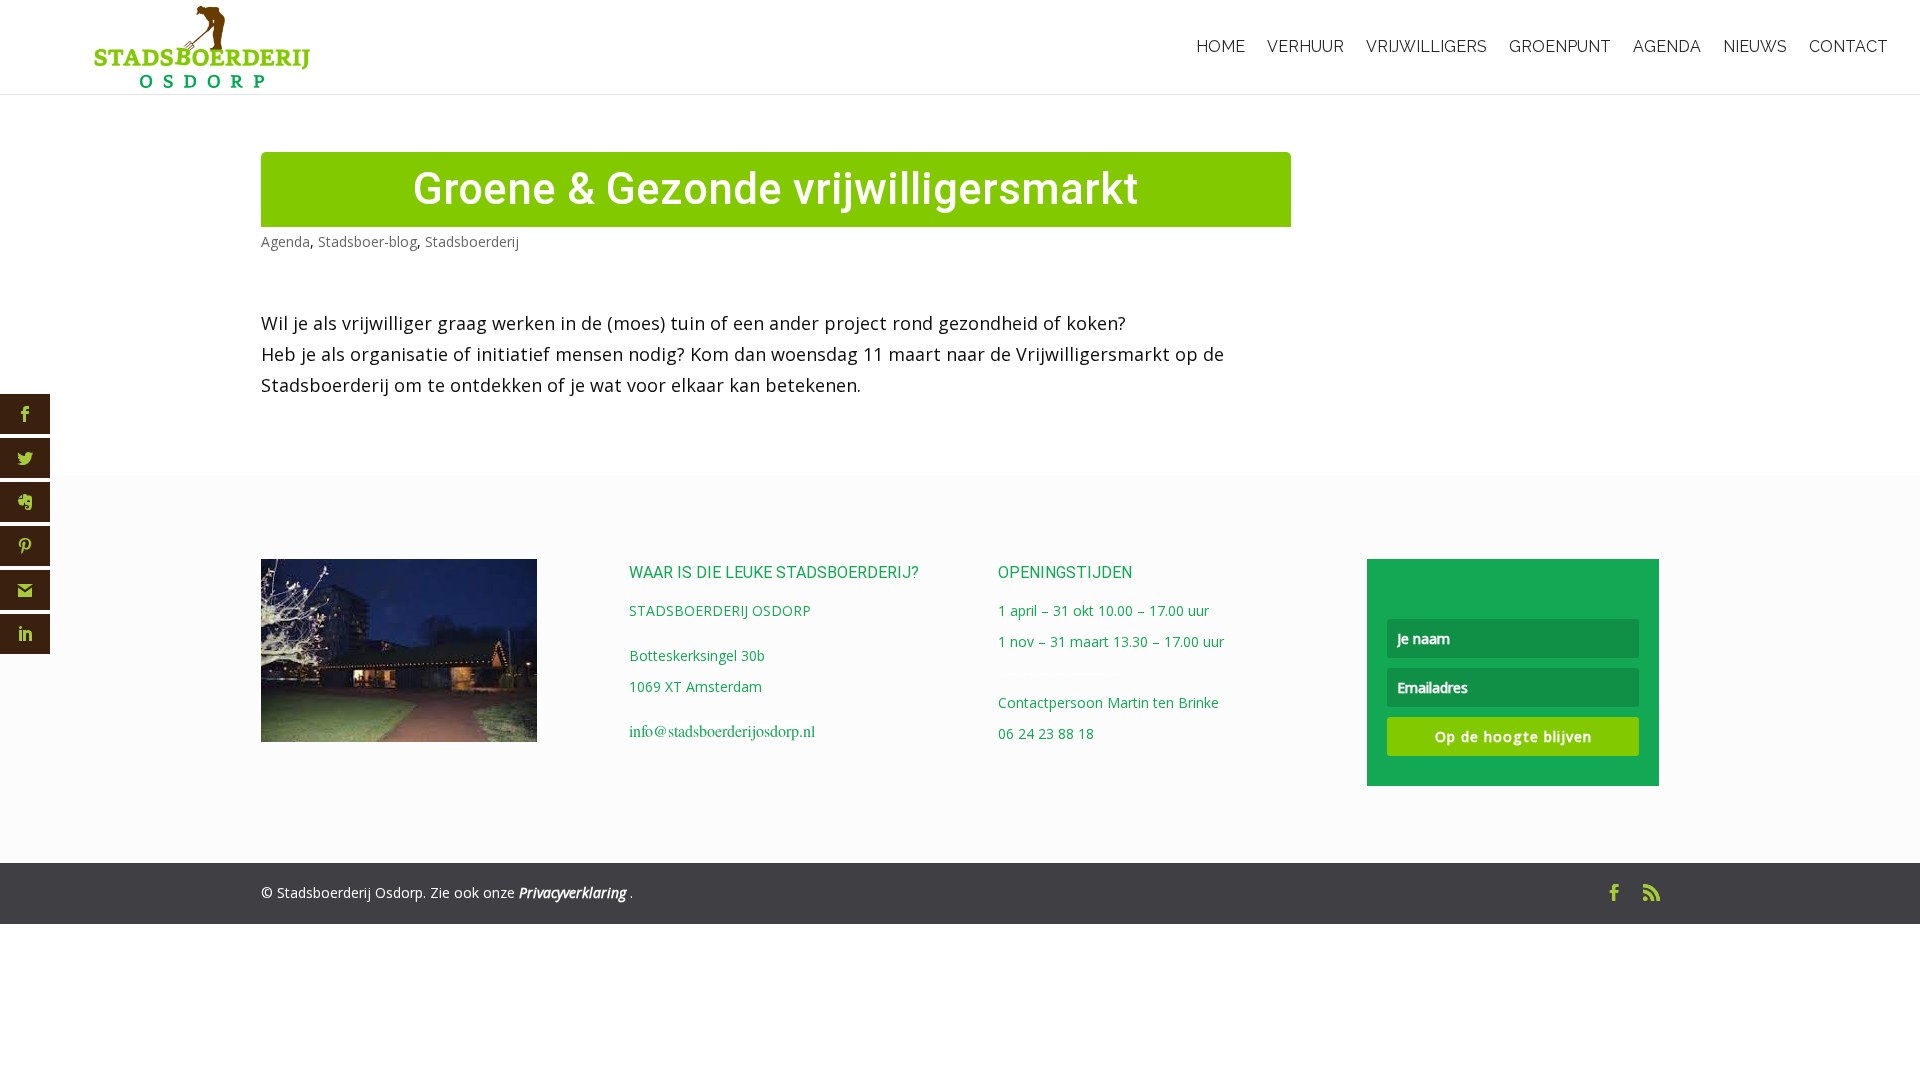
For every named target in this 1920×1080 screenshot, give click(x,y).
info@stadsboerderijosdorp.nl (722, 730)
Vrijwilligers (1426, 46)
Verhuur (1305, 46)
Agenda (1667, 46)
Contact (1848, 46)
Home (1220, 46)
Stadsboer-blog (367, 241)
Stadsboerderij (472, 241)
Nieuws (1755, 46)
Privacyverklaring (572, 892)
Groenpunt (1560, 46)
